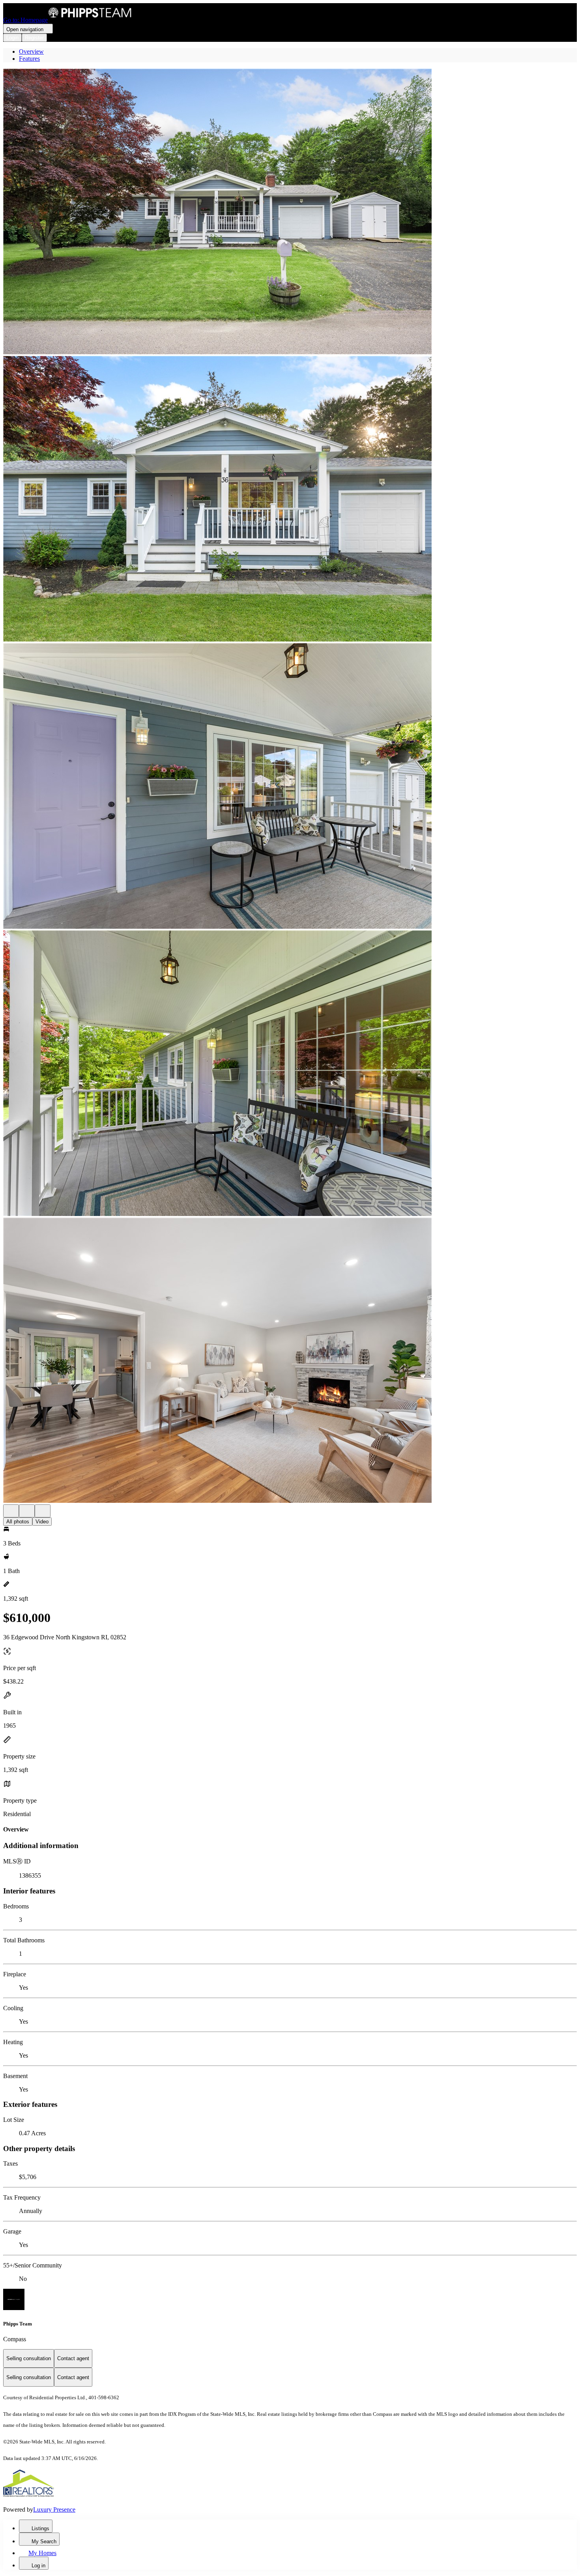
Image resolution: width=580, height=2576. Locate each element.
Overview (31, 51)
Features (29, 59)
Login (12, 38)
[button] (290, 212)
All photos (18, 1522)
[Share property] (43, 1511)
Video (42, 1522)
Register (34, 38)
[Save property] (27, 1511)
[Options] (11, 1511)
